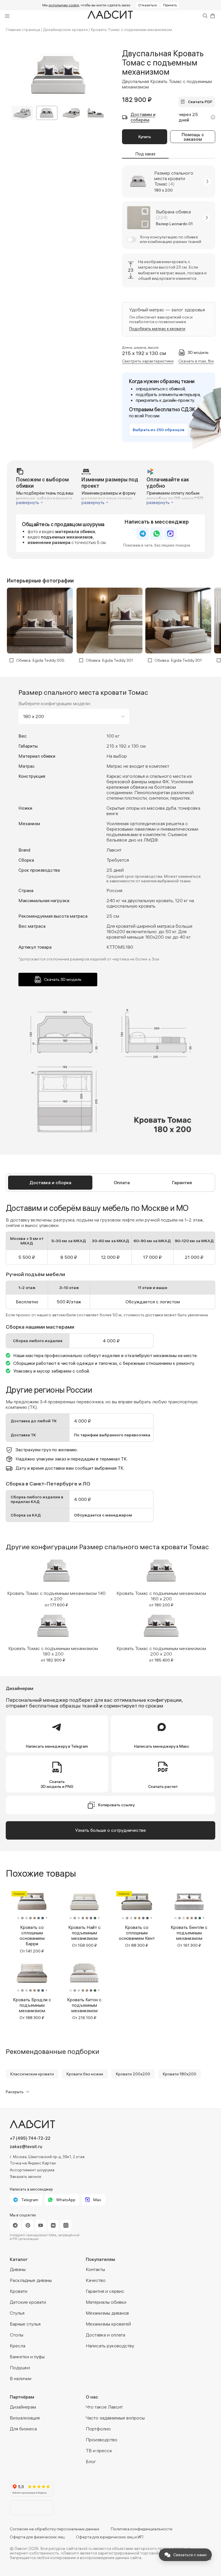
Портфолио (98, 2429)
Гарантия (182, 1182)
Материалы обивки (106, 2302)
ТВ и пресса (99, 2450)
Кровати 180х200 (180, 2074)
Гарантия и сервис (105, 2291)
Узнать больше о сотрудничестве (110, 1830)
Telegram (30, 2200)
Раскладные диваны (31, 2280)
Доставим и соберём (143, 117)
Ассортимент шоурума (32, 2170)
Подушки (20, 2367)
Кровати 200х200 (133, 2074)
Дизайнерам (23, 2407)
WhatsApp (66, 2200)
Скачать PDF (200, 102)
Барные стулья (25, 2324)
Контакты (95, 2269)
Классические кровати (32, 2074)
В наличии (21, 2378)
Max (97, 2200)
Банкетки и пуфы (27, 2357)
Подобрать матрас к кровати (157, 329)
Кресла (18, 2346)
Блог (91, 2461)
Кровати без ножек (85, 2074)
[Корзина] (213, 16)
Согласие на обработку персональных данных (55, 2529)
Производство (102, 2440)
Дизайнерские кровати (65, 30)
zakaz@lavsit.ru (26, 2146)
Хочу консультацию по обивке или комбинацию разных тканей (170, 240)
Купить (145, 137)
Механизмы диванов (107, 2313)
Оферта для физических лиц (37, 2537)
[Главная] (110, 16)
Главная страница (23, 30)
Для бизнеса (23, 2429)
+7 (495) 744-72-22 (30, 2138)
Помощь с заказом (193, 137)
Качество (96, 2280)
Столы (17, 2335)
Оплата (122, 1182)
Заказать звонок (26, 2176)
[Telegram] (15, 2225)
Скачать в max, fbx (196, 361)
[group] (56, 1581)
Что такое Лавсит (104, 2407)
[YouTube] (41, 2225)
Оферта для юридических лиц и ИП (110, 2537)
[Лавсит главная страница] (57, 2124)
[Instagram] (66, 2225)
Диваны (18, 2269)
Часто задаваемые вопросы (115, 2418)
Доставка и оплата (105, 2335)
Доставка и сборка (50, 1182)
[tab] (50, 1183)
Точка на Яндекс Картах (33, 2163)
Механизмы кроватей (108, 2324)
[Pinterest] (28, 2225)
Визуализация (25, 2418)
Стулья (17, 2313)
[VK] (53, 2225)
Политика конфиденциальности (142, 2529)
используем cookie (64, 5)
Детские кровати (28, 2302)
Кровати (19, 2291)
